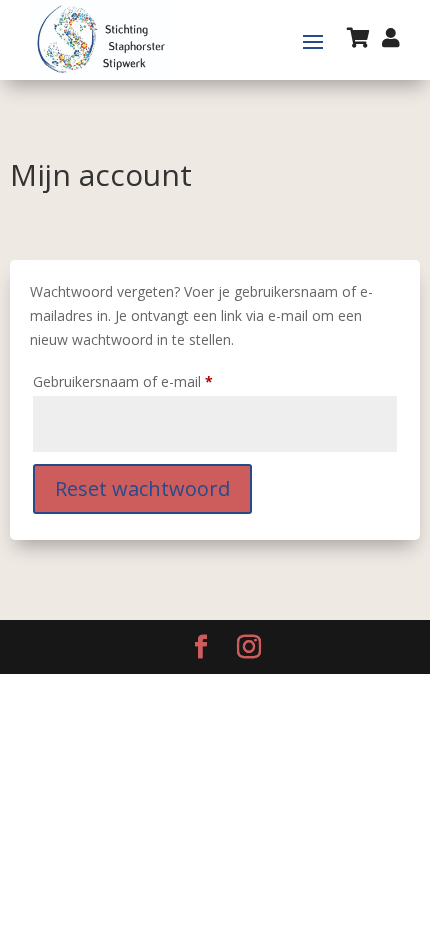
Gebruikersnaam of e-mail (144, 381)
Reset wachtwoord (142, 488)
